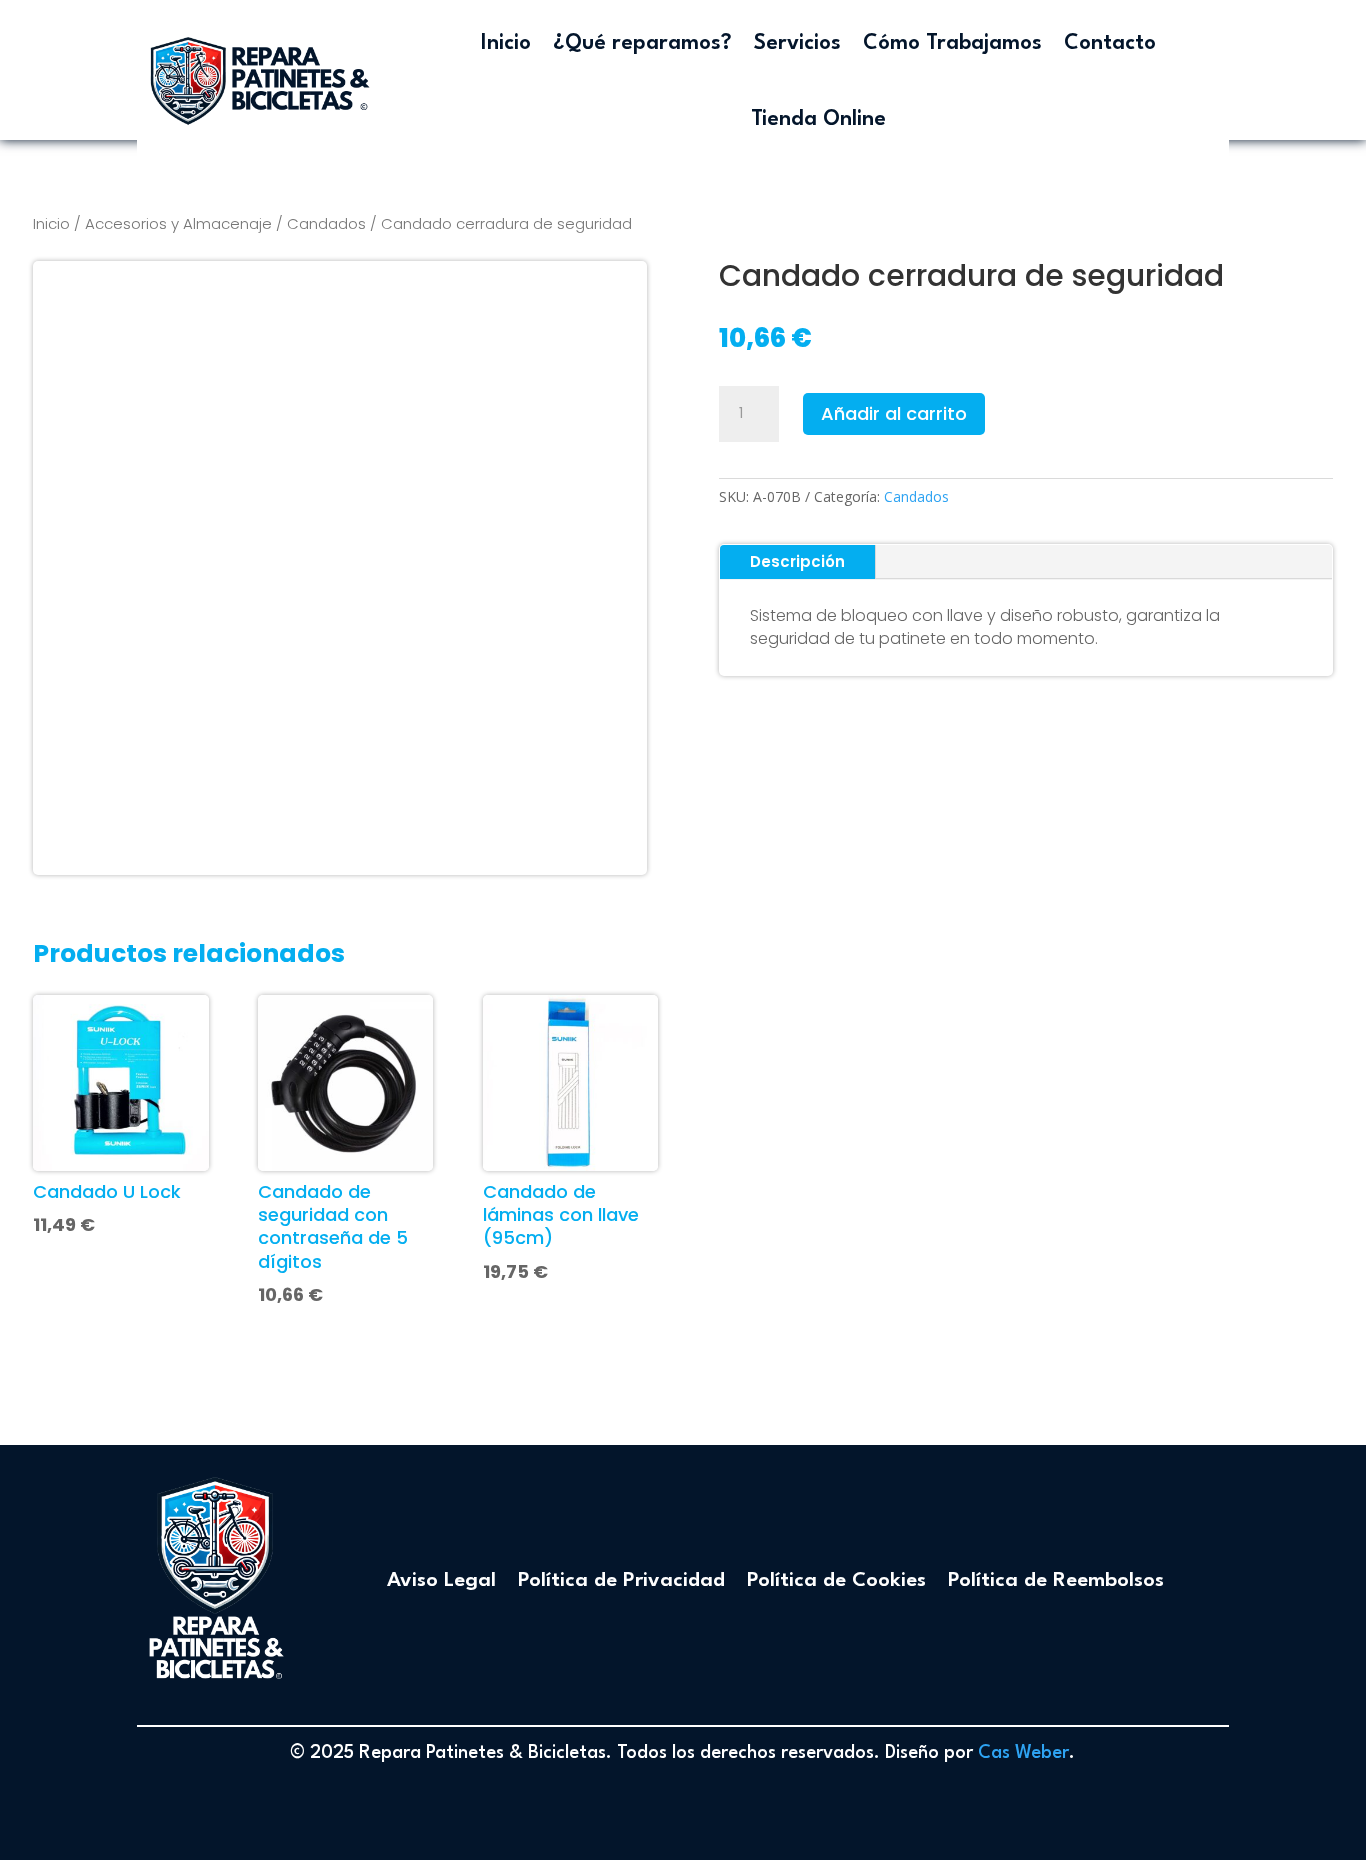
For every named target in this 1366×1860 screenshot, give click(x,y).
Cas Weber (1023, 1753)
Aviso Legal (441, 1581)
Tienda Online (818, 119)
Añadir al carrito (894, 413)
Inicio (506, 43)
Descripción (797, 561)
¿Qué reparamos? (642, 43)
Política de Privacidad (621, 1581)
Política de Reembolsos (1056, 1581)
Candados (326, 223)
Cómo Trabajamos (952, 43)
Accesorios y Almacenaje (178, 223)
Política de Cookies (836, 1581)
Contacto (1110, 43)
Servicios (797, 43)
